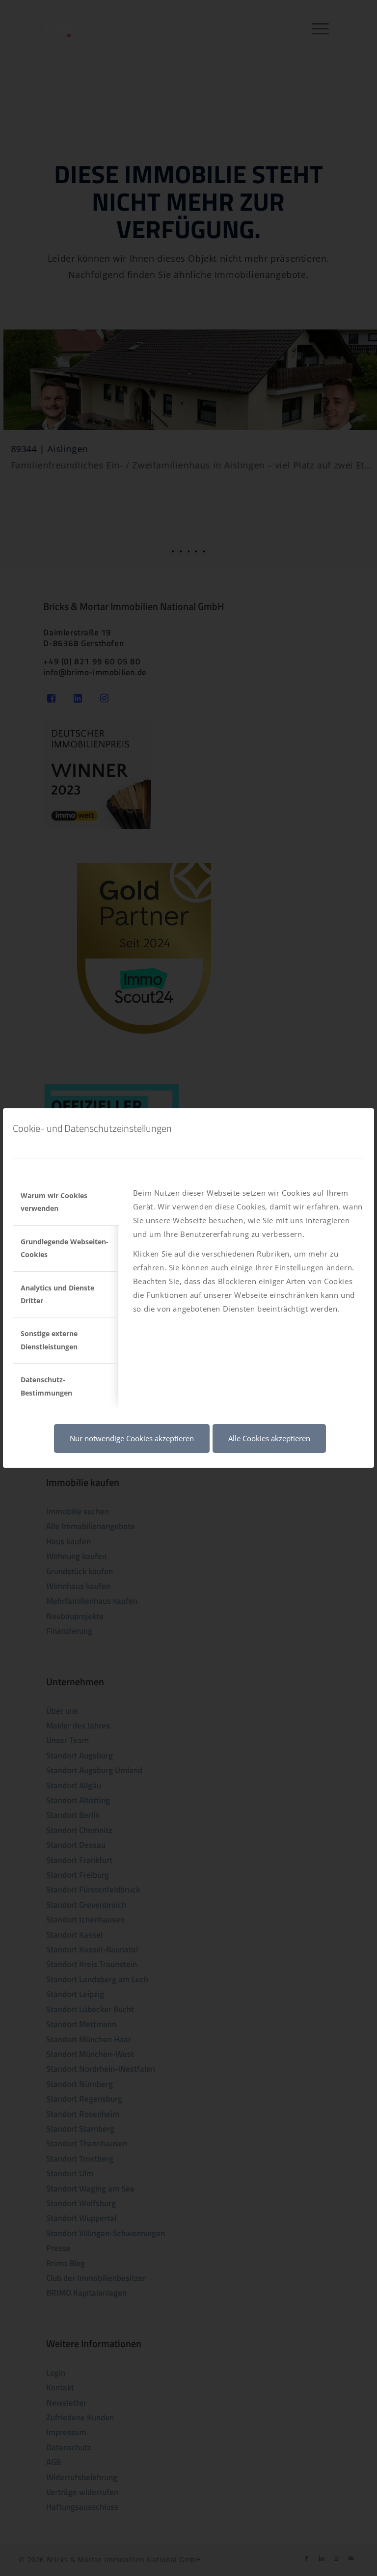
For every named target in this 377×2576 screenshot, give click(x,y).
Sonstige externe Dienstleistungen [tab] (49, 1340)
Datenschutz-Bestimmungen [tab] (46, 1386)
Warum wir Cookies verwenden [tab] (54, 1202)
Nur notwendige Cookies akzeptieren (132, 1438)
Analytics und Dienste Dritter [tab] (57, 1294)
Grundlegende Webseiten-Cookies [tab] (65, 1248)
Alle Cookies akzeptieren (269, 1438)
